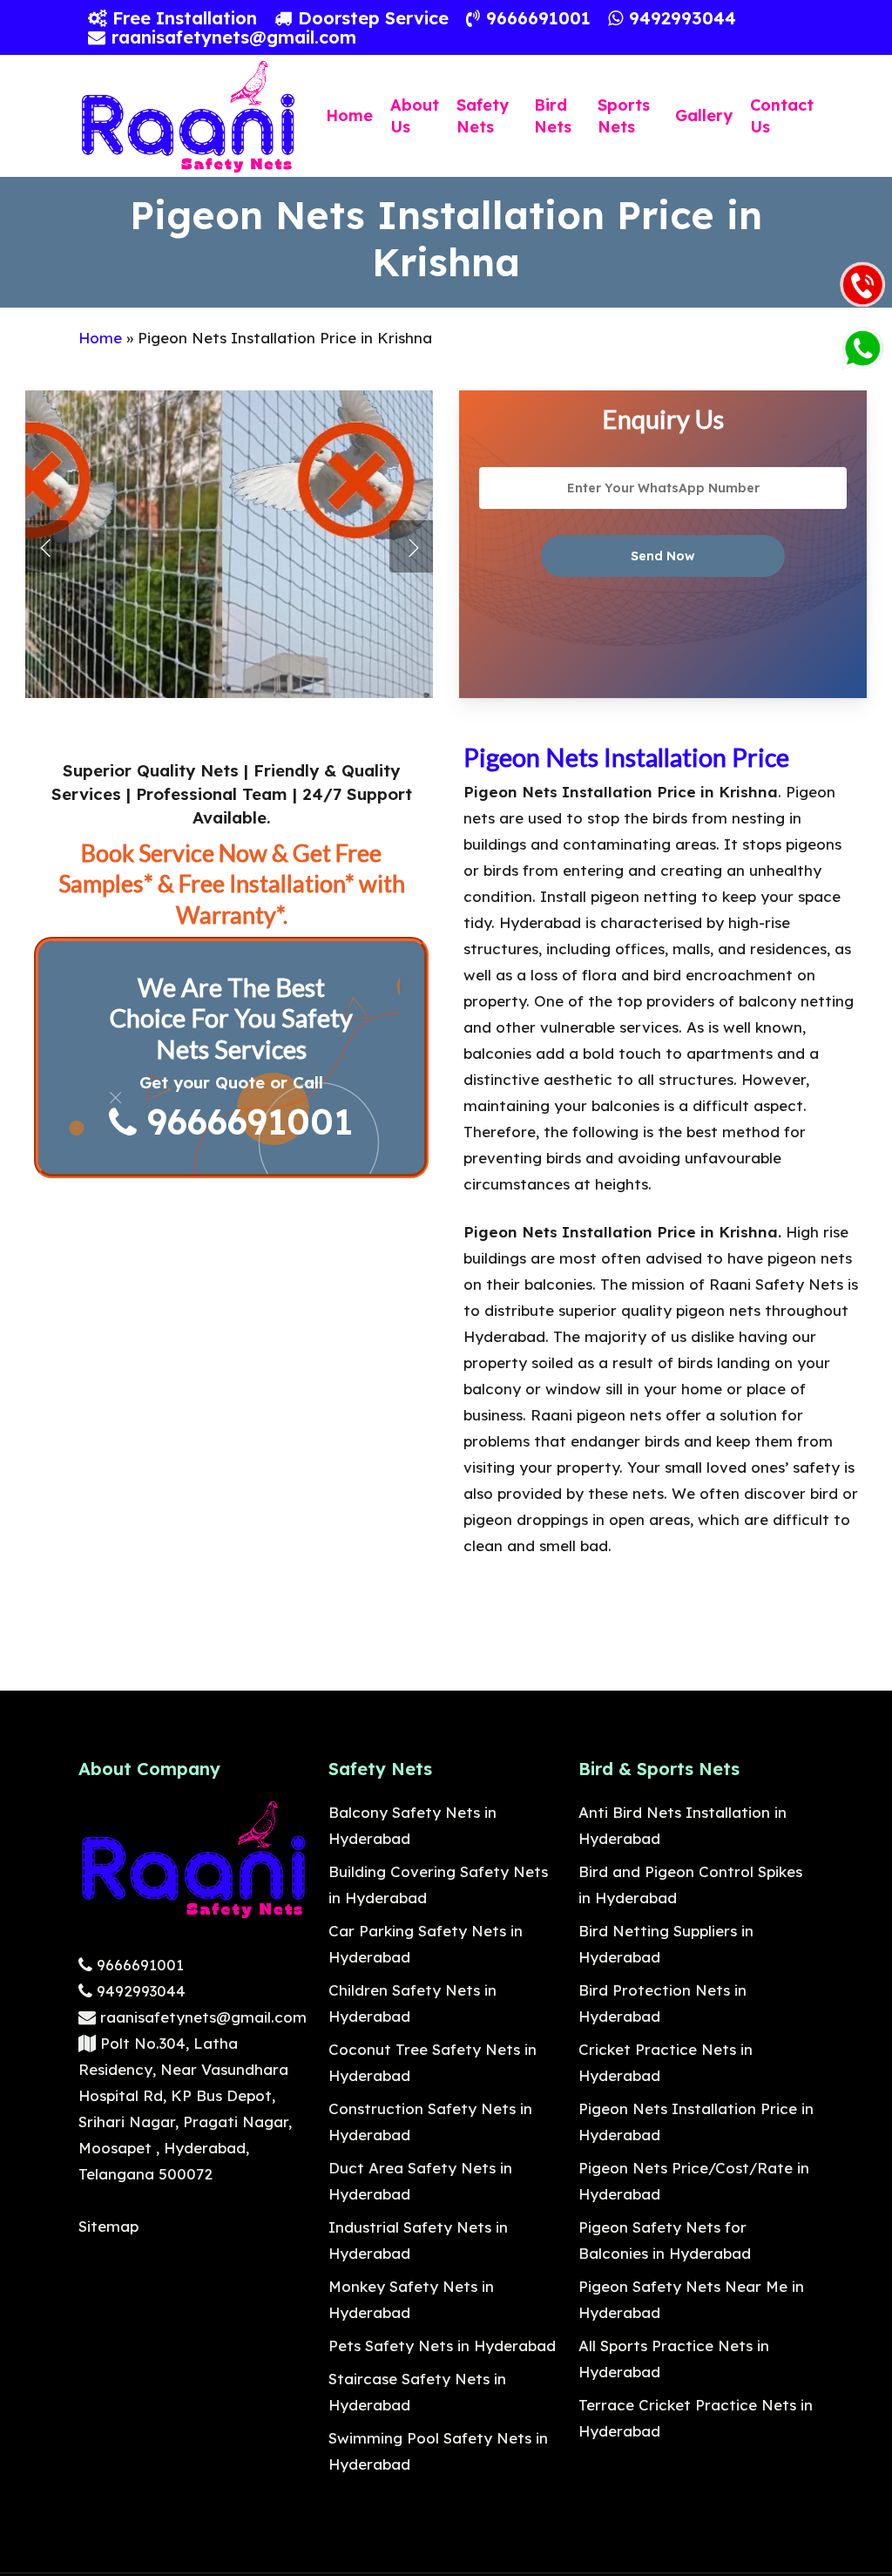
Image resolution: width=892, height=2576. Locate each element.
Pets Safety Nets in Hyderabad (442, 2346)
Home (100, 338)
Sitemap (108, 2226)
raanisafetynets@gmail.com (201, 2017)
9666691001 (245, 1121)
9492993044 (139, 1991)
